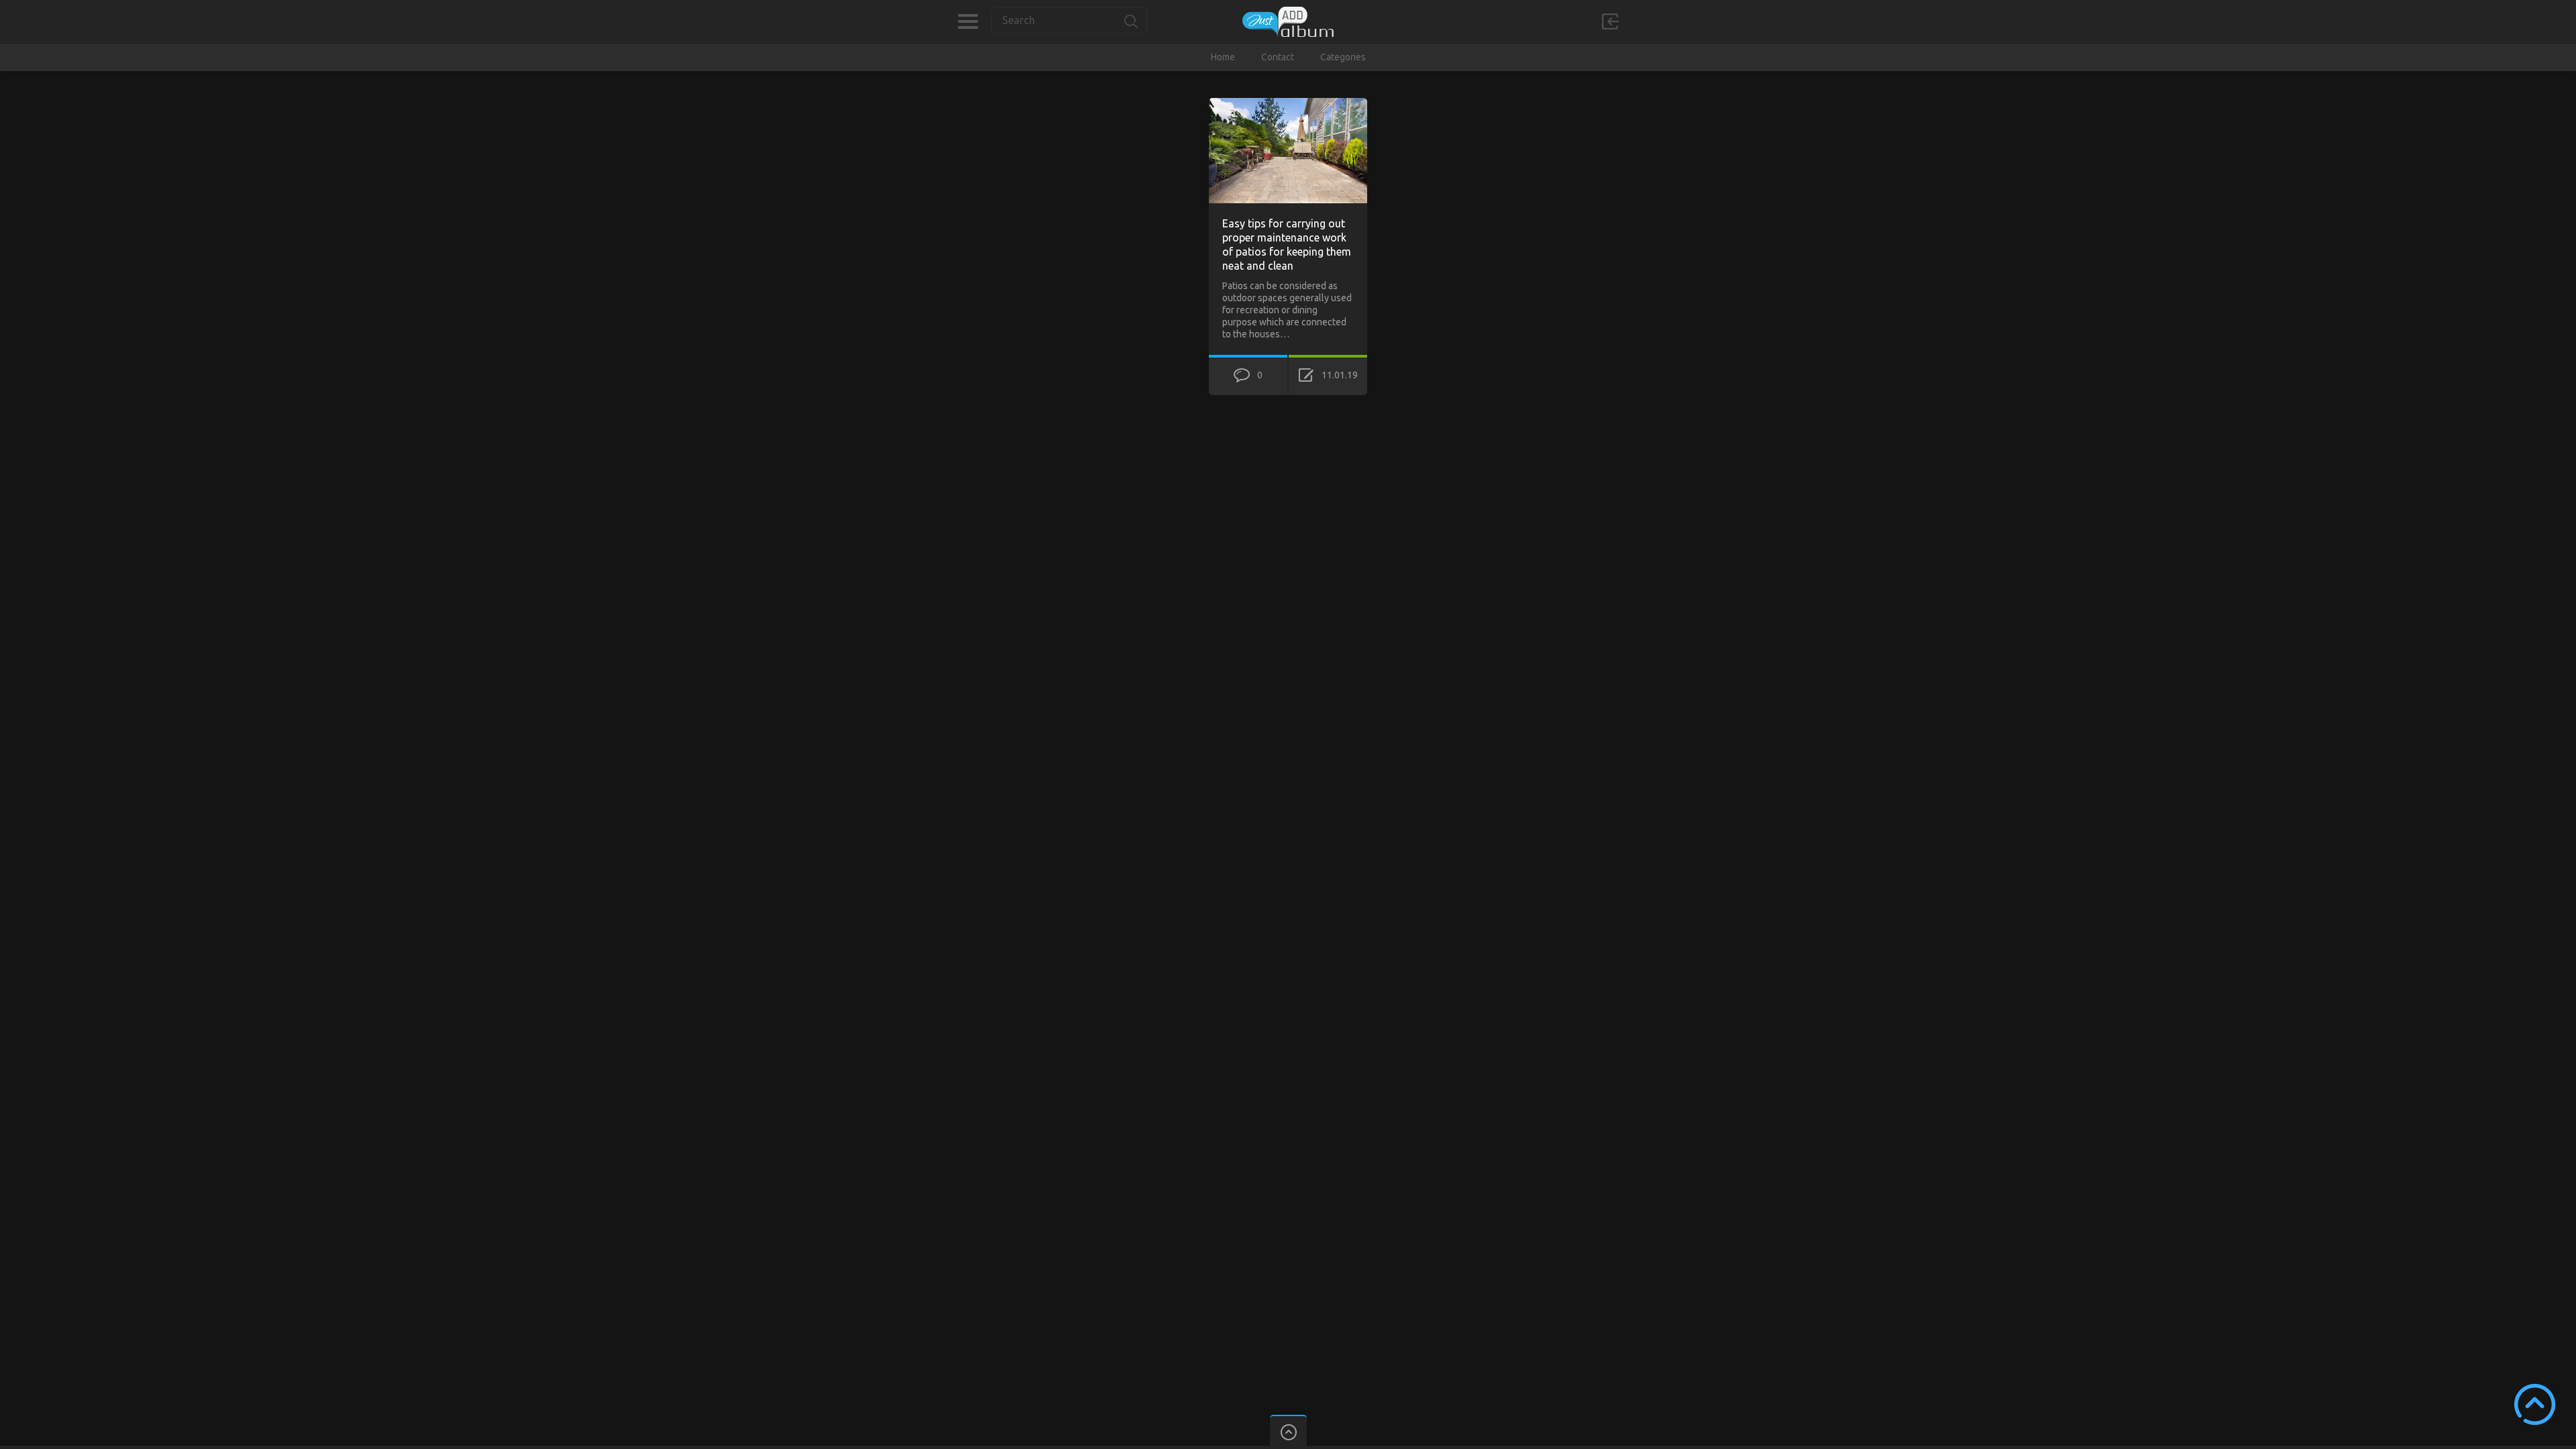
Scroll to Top (2535, 1404)
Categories (968, 21)
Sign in (1610, 21)
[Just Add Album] (1288, 22)
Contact (1278, 57)
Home (1223, 57)
